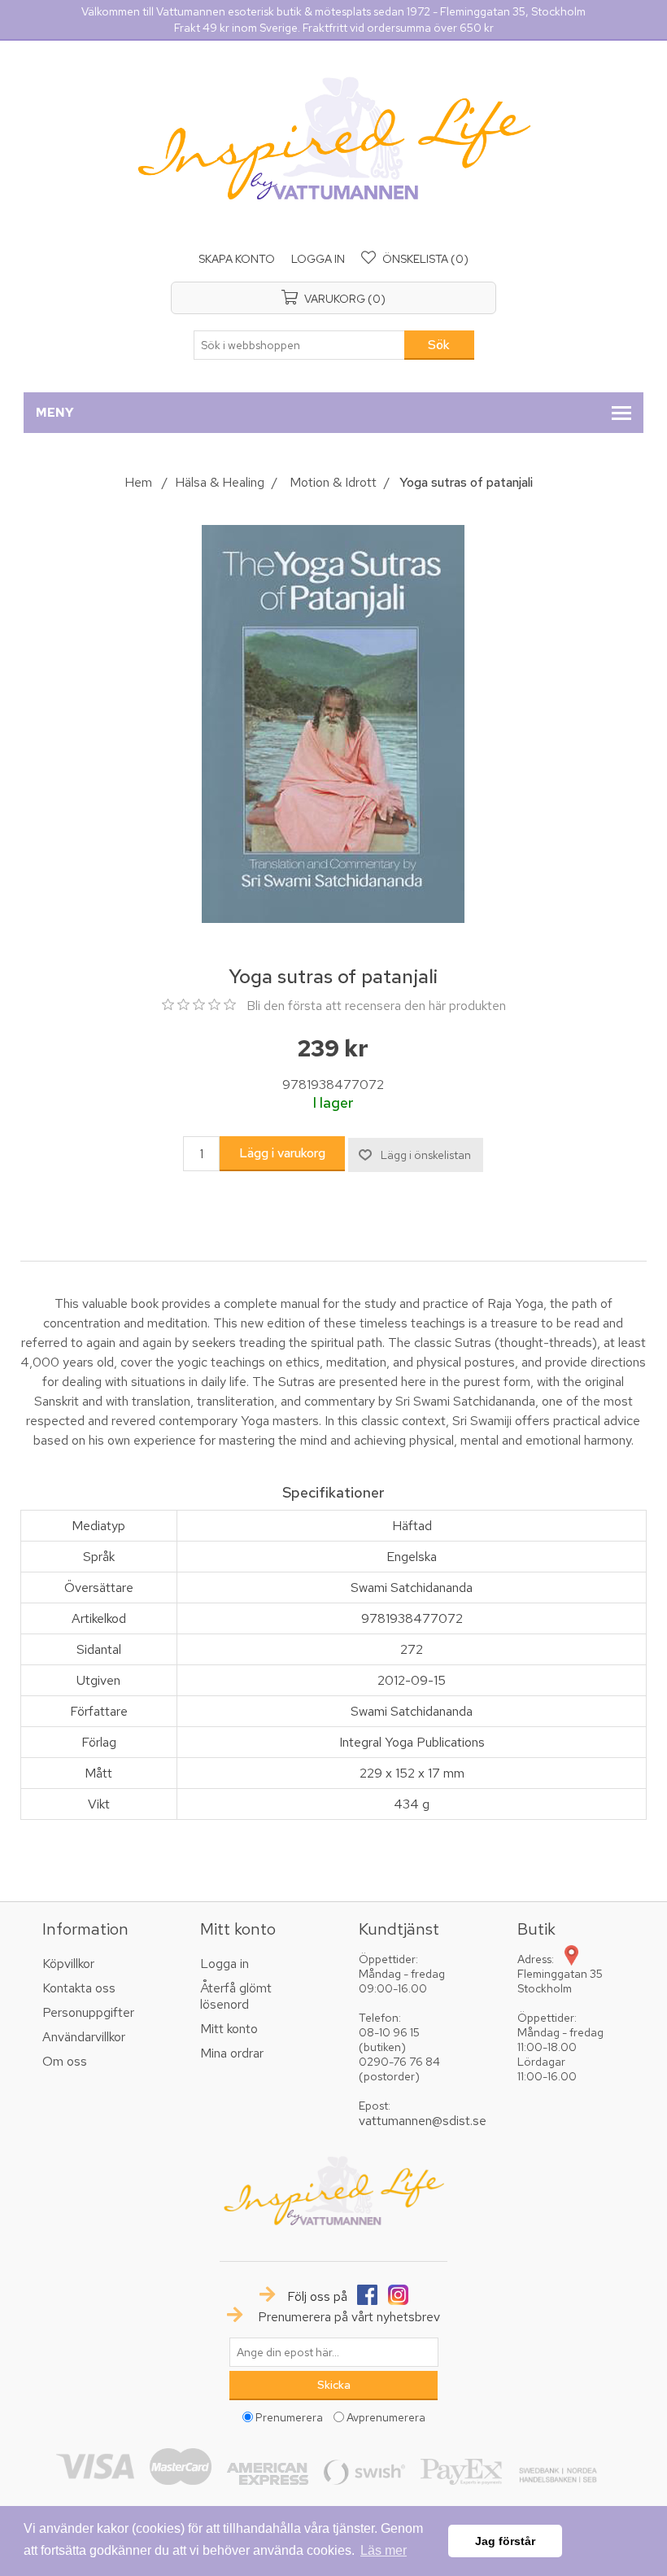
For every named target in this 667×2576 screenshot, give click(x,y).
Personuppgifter (88, 2012)
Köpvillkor (68, 1964)
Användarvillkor (84, 2037)
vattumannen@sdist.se (423, 2121)
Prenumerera (289, 2417)
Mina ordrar (232, 2053)
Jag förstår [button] (505, 2541)
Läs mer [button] (384, 2550)
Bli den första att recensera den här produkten (376, 1006)
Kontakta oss (79, 1988)
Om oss (65, 2061)
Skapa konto (237, 259)
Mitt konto (229, 2029)
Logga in (318, 259)
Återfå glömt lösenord (236, 1996)
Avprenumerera (386, 2417)
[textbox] (299, 345)
